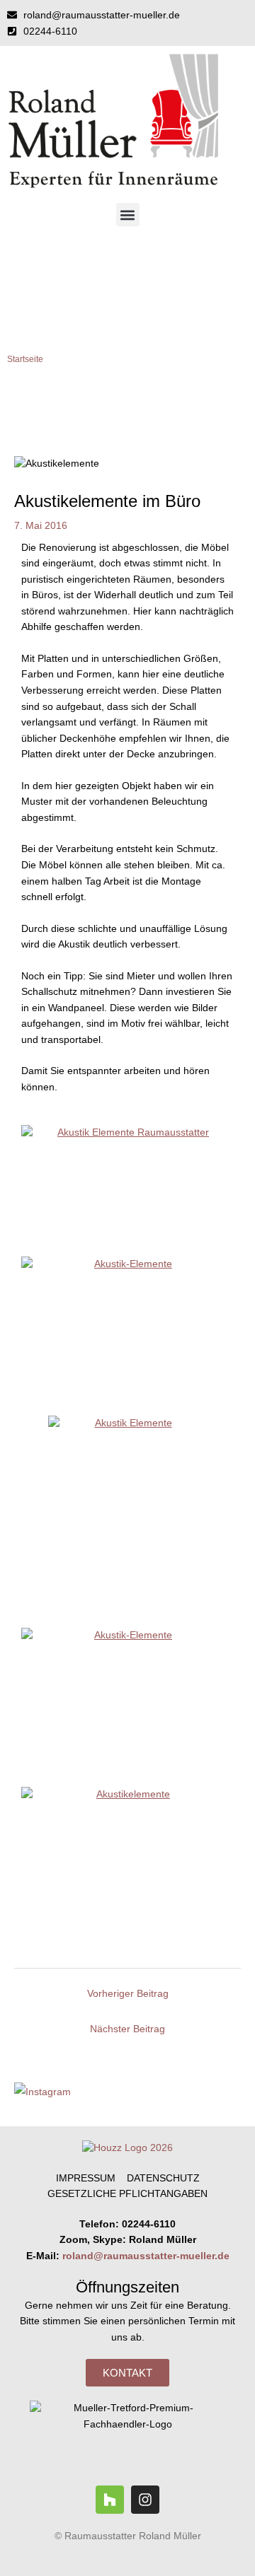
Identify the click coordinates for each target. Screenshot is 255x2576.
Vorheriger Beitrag (128, 1994)
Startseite (25, 359)
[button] (128, 215)
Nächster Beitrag (127, 2029)
